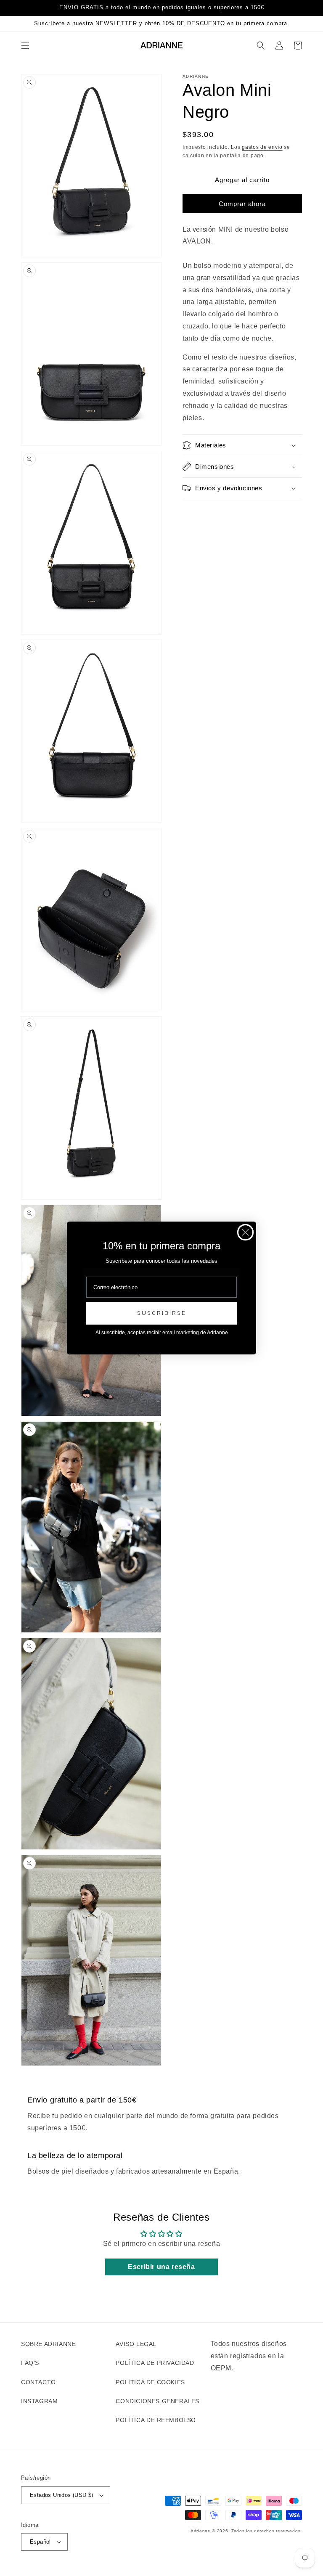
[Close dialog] (245, 1232)
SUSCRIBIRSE (162, 1313)
